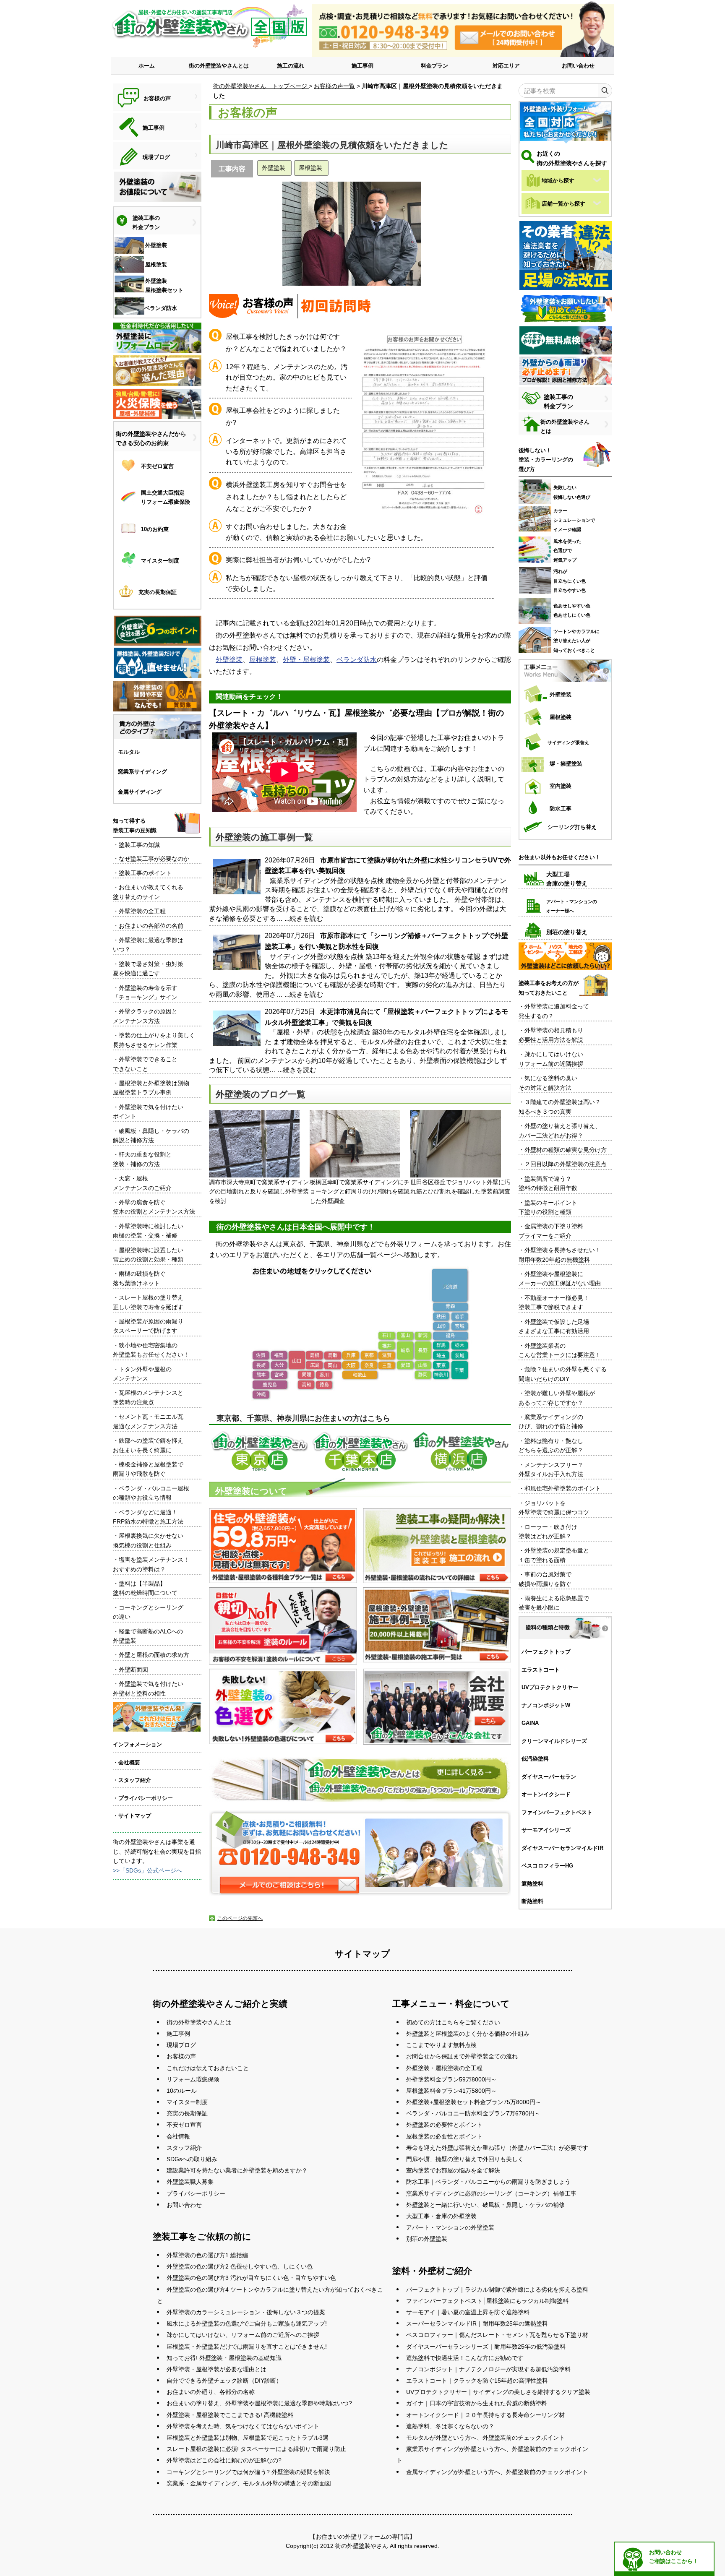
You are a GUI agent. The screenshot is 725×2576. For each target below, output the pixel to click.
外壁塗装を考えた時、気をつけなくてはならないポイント (243, 2426)
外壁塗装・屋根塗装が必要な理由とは (216, 2369)
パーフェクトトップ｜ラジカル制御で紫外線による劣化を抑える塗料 (497, 2289)
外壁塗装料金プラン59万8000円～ (451, 2079)
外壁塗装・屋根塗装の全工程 (444, 2068)
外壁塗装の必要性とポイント (444, 2125)
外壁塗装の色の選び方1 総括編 (207, 2255)
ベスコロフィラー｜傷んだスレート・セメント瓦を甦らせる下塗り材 (497, 2335)
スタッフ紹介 (184, 2148)
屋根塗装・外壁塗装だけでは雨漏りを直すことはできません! (247, 2347)
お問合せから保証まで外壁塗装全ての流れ (462, 2056)
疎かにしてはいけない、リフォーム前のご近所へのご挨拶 (243, 2335)
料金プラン (434, 66)
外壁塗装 (229, 660)
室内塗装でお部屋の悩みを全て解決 (453, 2170)
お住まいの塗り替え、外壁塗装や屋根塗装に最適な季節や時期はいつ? (259, 2403)
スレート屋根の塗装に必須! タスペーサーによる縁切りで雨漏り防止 (256, 2449)
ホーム (147, 66)
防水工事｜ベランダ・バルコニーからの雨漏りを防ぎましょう (488, 2182)
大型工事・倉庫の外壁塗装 (441, 2216)
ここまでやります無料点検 (441, 2045)
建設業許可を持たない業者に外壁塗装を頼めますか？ (237, 2170)
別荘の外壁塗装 (427, 2239)
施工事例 (362, 66)
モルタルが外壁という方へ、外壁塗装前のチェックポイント (485, 2438)
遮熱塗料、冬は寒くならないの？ (450, 2426)
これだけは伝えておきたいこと (208, 2068)
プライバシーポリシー (196, 2193)
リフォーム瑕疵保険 (193, 2079)
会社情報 (178, 2136)
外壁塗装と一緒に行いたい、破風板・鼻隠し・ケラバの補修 (485, 2205)
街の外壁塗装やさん (362, 2546)
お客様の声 (181, 2056)
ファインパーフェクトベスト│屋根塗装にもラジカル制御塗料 (487, 2301)
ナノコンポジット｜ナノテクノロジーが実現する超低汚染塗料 (488, 2369)
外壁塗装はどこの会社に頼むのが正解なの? (224, 2460)
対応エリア (506, 66)
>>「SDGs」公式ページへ (147, 1870)
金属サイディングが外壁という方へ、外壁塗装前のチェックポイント (497, 2472)
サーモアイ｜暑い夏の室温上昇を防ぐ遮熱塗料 (468, 2312)
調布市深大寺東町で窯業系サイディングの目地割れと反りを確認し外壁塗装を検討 (259, 1192)
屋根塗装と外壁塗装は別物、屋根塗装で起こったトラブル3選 (248, 2438)
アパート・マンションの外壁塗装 (450, 2227)
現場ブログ (181, 2045)
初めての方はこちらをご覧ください (453, 2022)
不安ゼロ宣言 (184, 2125)
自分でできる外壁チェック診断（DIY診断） (224, 2381)
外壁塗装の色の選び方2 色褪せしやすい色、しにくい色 (240, 2266)
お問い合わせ (578, 66)
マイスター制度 (187, 2102)
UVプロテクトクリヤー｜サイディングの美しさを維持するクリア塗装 (498, 2392)
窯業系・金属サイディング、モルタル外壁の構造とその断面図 (249, 2483)
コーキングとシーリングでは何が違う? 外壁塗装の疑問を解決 (248, 2472)
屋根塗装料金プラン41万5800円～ (451, 2091)
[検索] (605, 91)
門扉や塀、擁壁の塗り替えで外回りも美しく (465, 2159)
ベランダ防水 (357, 660)
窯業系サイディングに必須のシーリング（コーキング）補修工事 (491, 2193)
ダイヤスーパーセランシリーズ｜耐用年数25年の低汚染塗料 (486, 2347)
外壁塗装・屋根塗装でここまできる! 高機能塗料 (230, 2415)
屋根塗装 (263, 660)
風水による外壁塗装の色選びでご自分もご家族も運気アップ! (247, 2323)
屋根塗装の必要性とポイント (444, 2136)
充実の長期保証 (187, 2113)
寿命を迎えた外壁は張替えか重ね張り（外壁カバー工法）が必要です (497, 2148)
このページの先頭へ (240, 1918)
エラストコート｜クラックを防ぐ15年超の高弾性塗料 (477, 2381)
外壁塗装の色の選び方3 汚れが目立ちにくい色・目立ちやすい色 (251, 2278)
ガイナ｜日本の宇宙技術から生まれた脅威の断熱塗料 (477, 2403)
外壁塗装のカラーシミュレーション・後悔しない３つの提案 (246, 2312)
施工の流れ (291, 66)
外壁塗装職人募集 (190, 2182)
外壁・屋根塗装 (306, 660)
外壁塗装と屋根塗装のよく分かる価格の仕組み (468, 2034)
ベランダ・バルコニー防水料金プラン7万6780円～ (473, 2113)
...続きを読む (304, 918)
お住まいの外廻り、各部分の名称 (211, 2392)
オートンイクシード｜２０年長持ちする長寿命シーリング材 (485, 2415)
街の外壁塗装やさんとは (219, 66)
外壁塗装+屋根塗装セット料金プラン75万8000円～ (474, 2102)
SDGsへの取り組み (192, 2159)
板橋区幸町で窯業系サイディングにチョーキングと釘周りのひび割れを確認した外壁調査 (360, 1192)
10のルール (182, 2091)
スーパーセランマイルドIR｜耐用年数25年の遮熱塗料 (477, 2323)
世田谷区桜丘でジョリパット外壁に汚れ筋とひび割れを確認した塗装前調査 (460, 1187)
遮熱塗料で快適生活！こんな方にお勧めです (465, 2358)
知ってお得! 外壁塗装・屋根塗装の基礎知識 (224, 2358)
